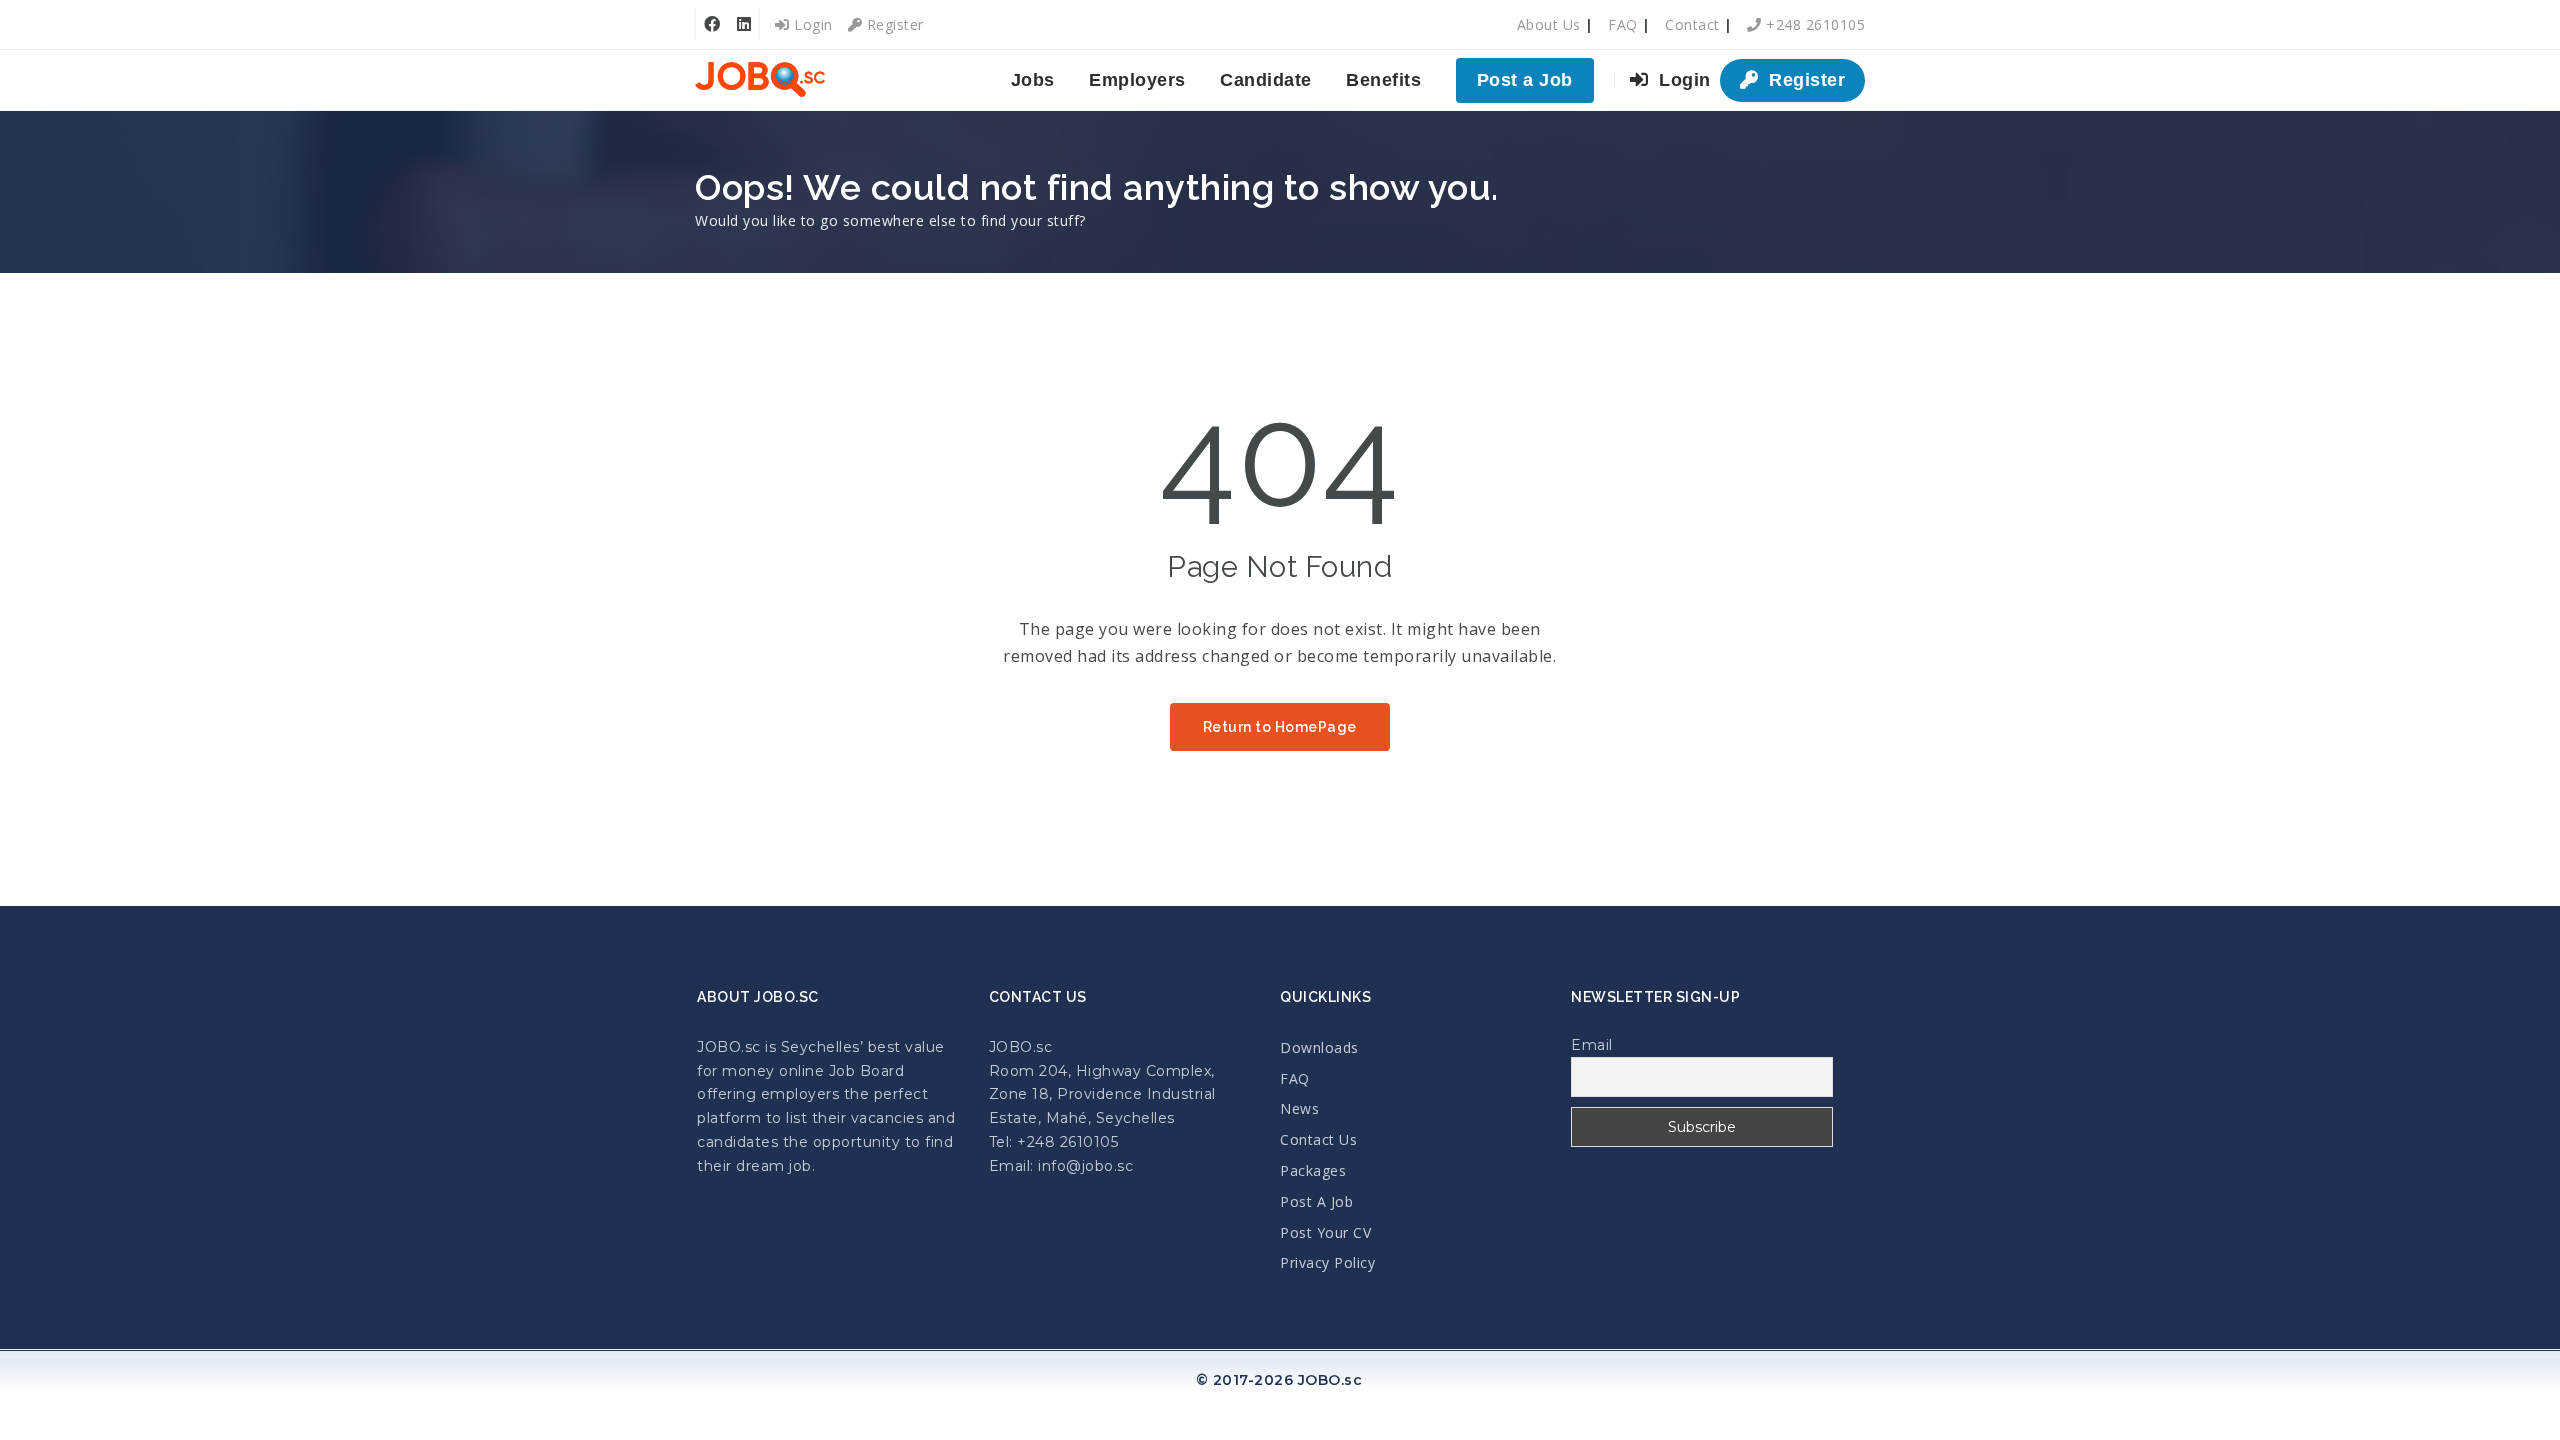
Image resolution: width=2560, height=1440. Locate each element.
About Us (1549, 24)
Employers (1137, 80)
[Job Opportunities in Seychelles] (760, 80)
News (1299, 1108)
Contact (1692, 24)
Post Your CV (1325, 1232)
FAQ (1623, 24)
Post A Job (1316, 1201)
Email (1592, 1045)
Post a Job (1525, 80)
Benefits (1383, 80)
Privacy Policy (1327, 1262)
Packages (1313, 1170)
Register (893, 24)
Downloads (1319, 1047)
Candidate (1266, 80)
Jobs (1033, 80)
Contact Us (1318, 1139)
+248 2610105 (1813, 24)
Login (811, 24)
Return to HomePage (1280, 727)
